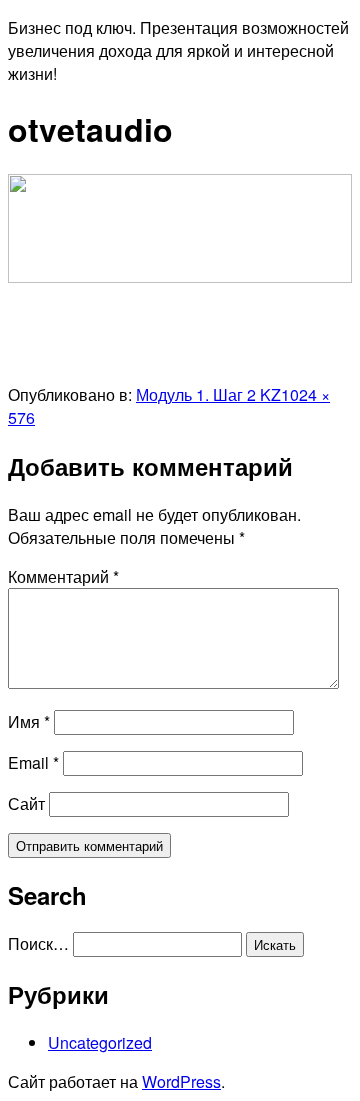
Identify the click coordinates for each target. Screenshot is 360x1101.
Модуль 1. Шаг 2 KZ (208, 394)
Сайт (26, 803)
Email (33, 762)
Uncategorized (100, 1042)
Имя (29, 721)
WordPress (181, 1081)
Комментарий (63, 576)
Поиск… (38, 943)
